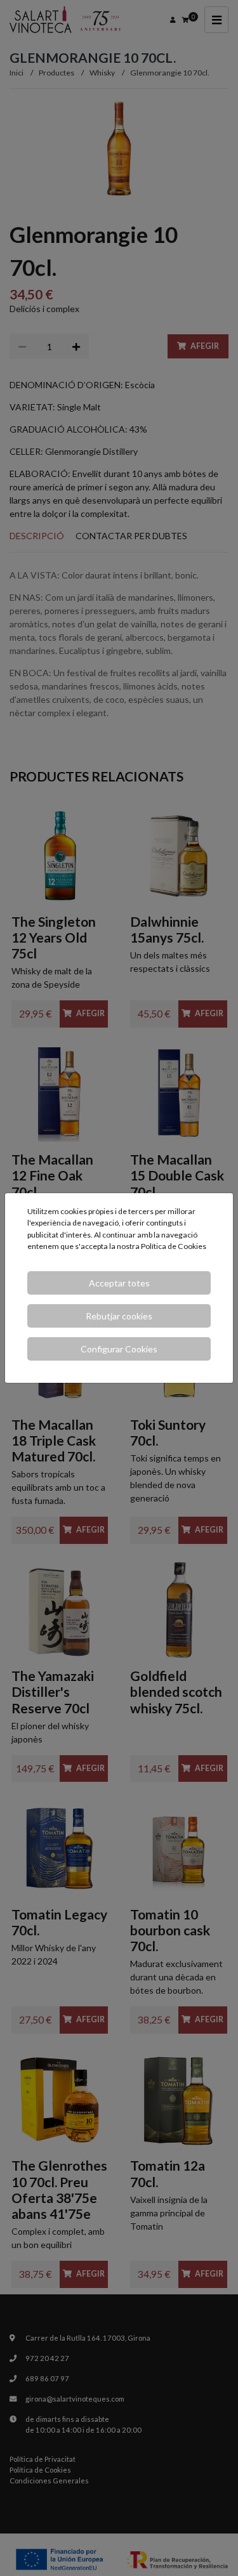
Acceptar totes (119, 1283)
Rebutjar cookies (119, 1316)
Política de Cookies (174, 1246)
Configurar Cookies (119, 1349)
